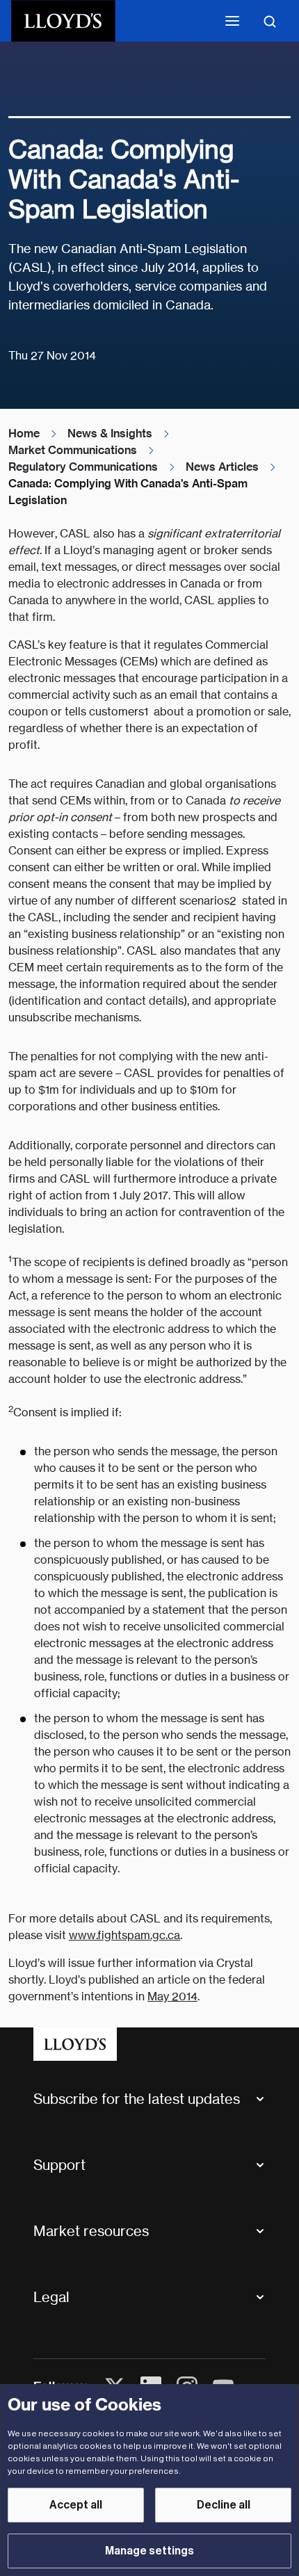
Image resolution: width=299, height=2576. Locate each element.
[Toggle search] (270, 21)
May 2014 (172, 1996)
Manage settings (149, 2551)
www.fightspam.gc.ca (124, 1935)
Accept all (76, 2505)
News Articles (222, 467)
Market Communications (73, 450)
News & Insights (110, 434)
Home (24, 434)
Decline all (224, 2505)
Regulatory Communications (83, 467)
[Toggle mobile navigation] (232, 21)
